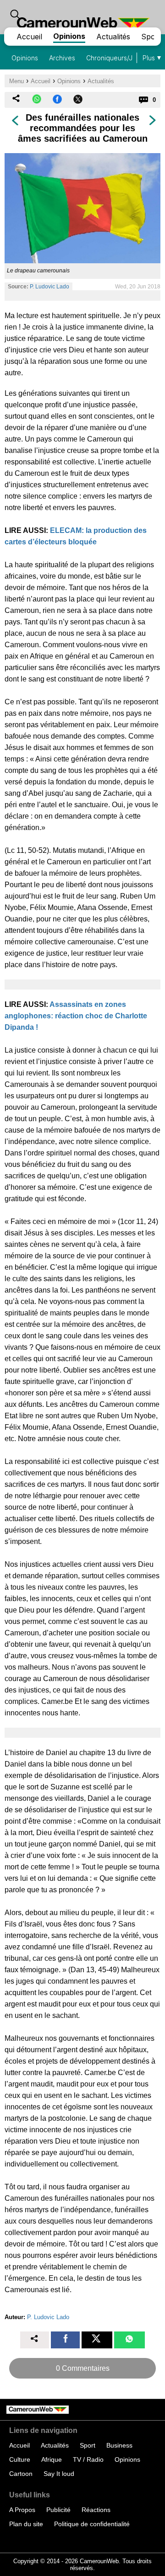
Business (119, 2445)
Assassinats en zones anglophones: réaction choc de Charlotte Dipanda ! (76, 1016)
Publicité (58, 2510)
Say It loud (59, 2474)
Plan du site (26, 2524)
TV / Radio (88, 2459)
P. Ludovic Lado (49, 287)
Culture (20, 2459)
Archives (62, 58)
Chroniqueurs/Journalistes (126, 58)
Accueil (29, 37)
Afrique (52, 2459)
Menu (16, 81)
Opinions (69, 36)
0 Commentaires (83, 2368)
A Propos (22, 2510)
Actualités (113, 37)
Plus (149, 58)
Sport (151, 37)
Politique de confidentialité (92, 2524)
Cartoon (21, 2474)
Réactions (96, 2510)
